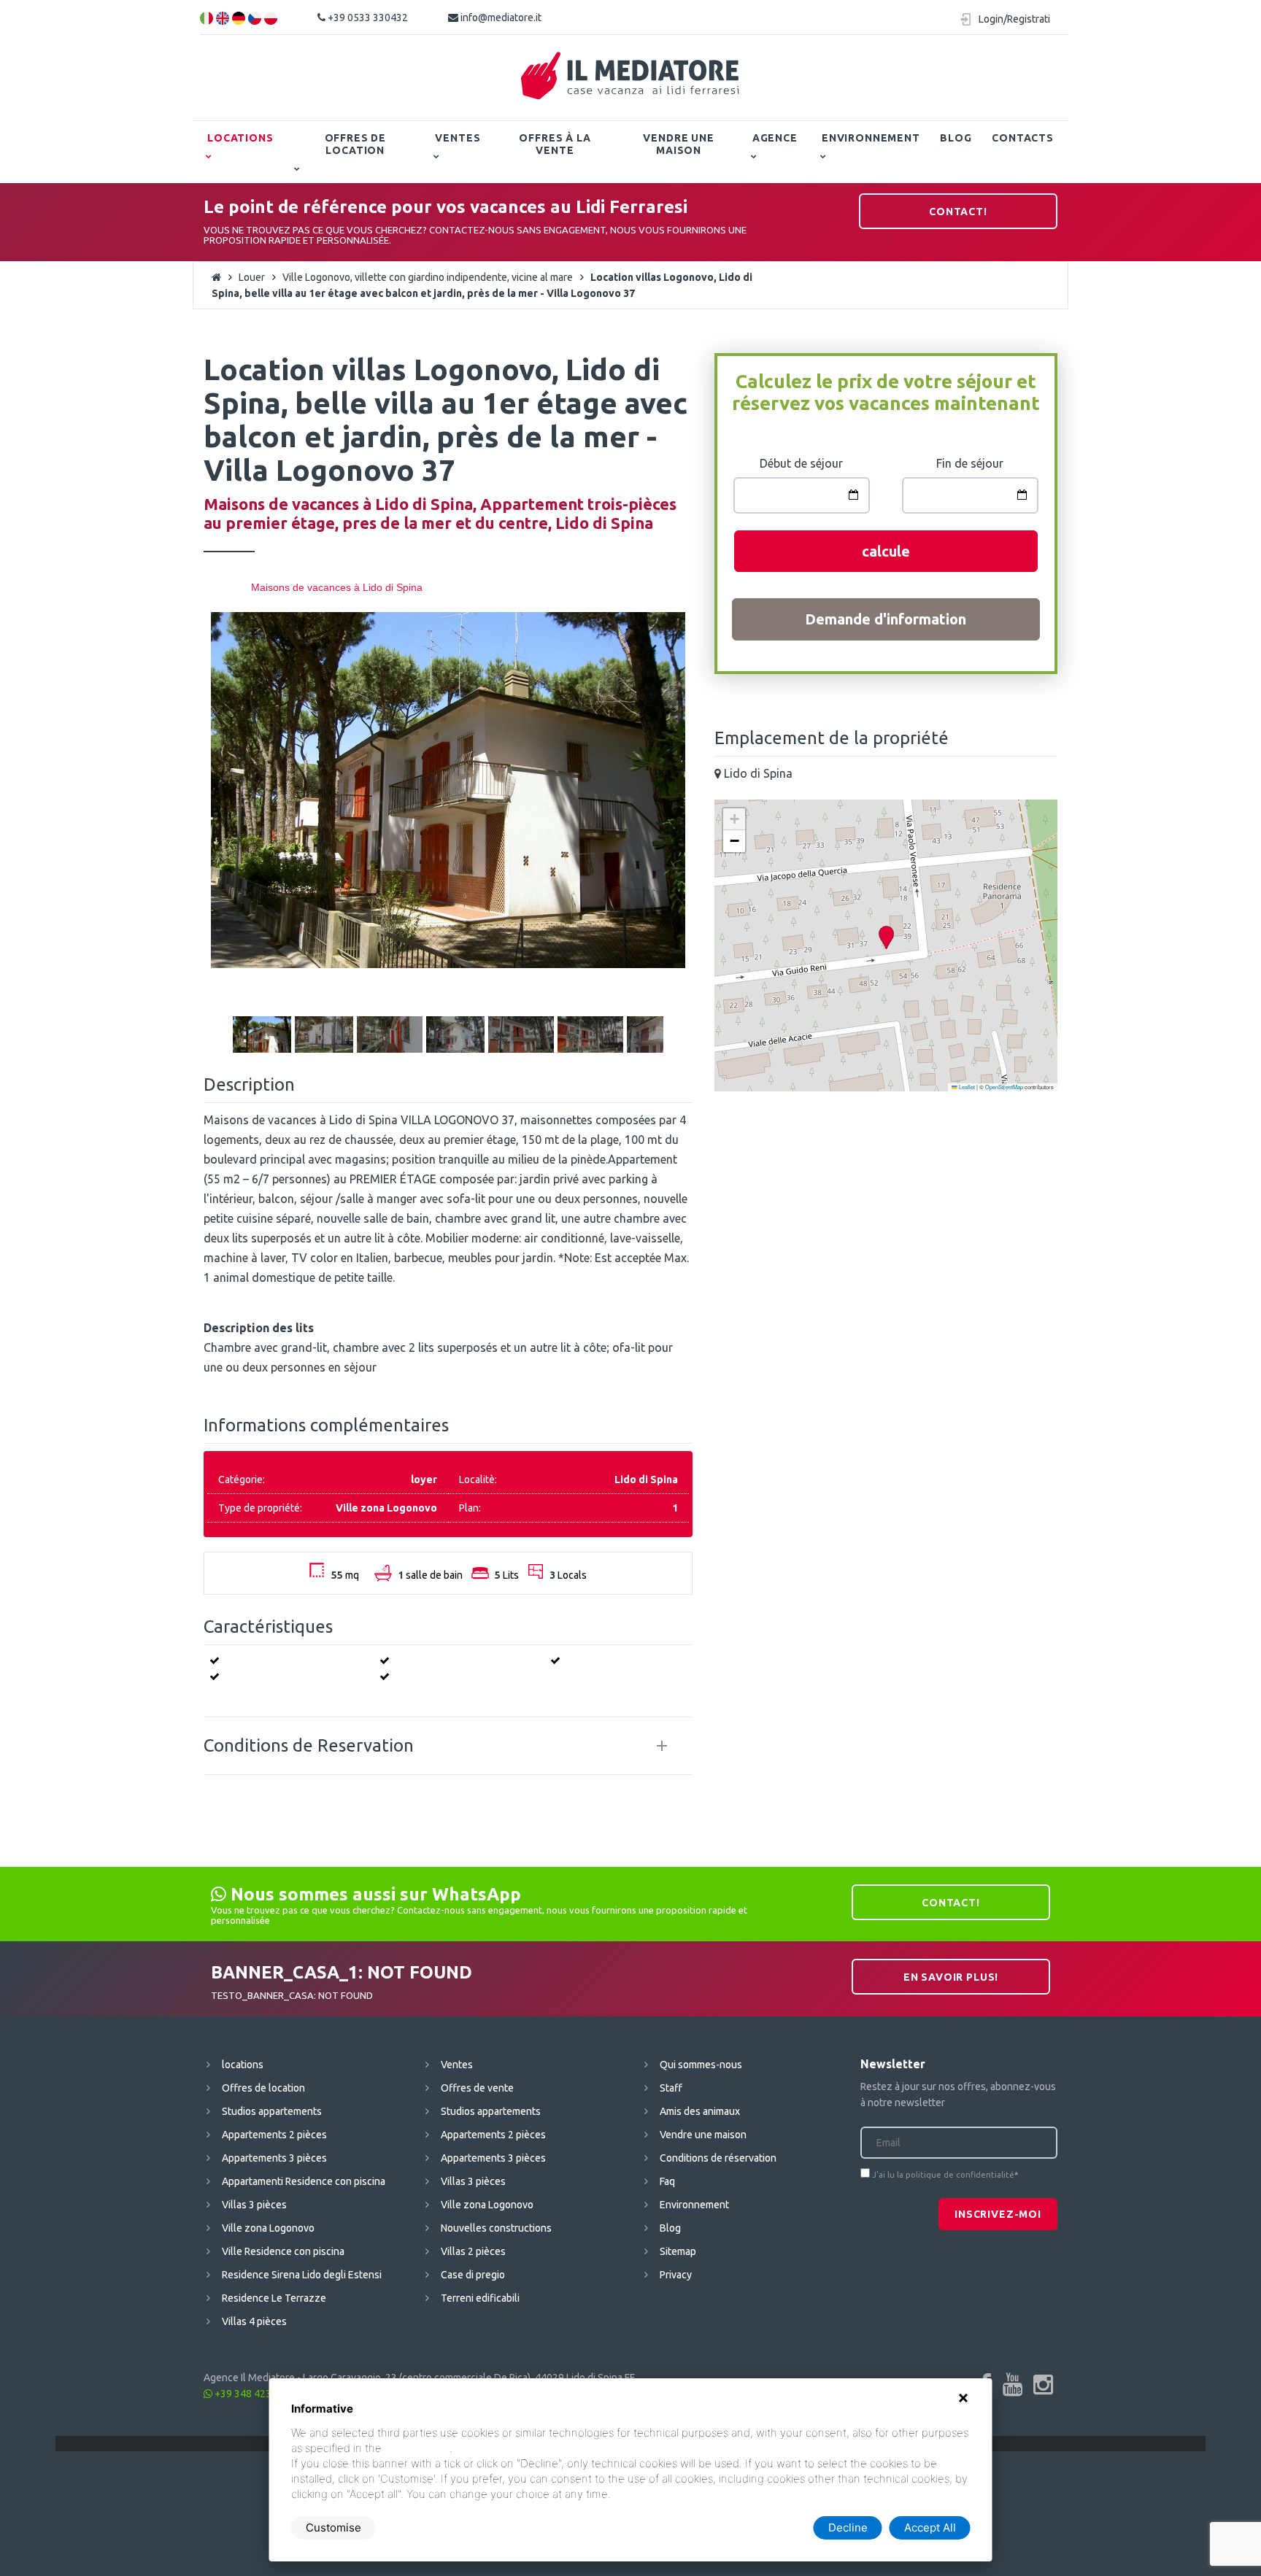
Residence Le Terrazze (274, 2298)
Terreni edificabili (480, 2298)
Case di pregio (473, 2275)
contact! (958, 212)
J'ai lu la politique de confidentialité (943, 2175)
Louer (252, 277)
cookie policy (417, 2448)
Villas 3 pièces (254, 2205)
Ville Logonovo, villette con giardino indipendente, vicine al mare (428, 277)
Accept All (930, 2527)
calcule (886, 551)
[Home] (630, 76)
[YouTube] (1013, 2384)
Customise (333, 2527)
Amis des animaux (700, 2111)
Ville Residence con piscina (283, 2251)
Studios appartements (272, 2111)
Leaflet (966, 1087)
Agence (775, 138)
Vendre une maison (678, 144)
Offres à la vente (555, 144)
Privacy (676, 2275)
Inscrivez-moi (998, 2214)
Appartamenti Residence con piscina (304, 2181)
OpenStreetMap (1004, 1087)
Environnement (871, 138)
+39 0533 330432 (367, 18)
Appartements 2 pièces (274, 2135)
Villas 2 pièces (473, 2251)
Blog (956, 138)
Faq (667, 2181)
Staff (671, 2088)
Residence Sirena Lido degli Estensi (302, 2275)
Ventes (458, 138)
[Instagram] (1043, 2384)
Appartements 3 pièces (274, 2158)
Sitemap (678, 2251)
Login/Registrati (1014, 19)
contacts (1023, 138)
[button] (886, 938)
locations (240, 138)
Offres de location (356, 144)
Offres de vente (477, 2088)
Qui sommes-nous (701, 2065)
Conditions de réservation (718, 2158)
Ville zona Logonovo (268, 2228)
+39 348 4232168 (254, 2394)
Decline (848, 2527)
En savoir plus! (951, 1977)
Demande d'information (886, 619)
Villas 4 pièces (254, 2321)
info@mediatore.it (500, 18)
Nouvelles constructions (496, 2228)
